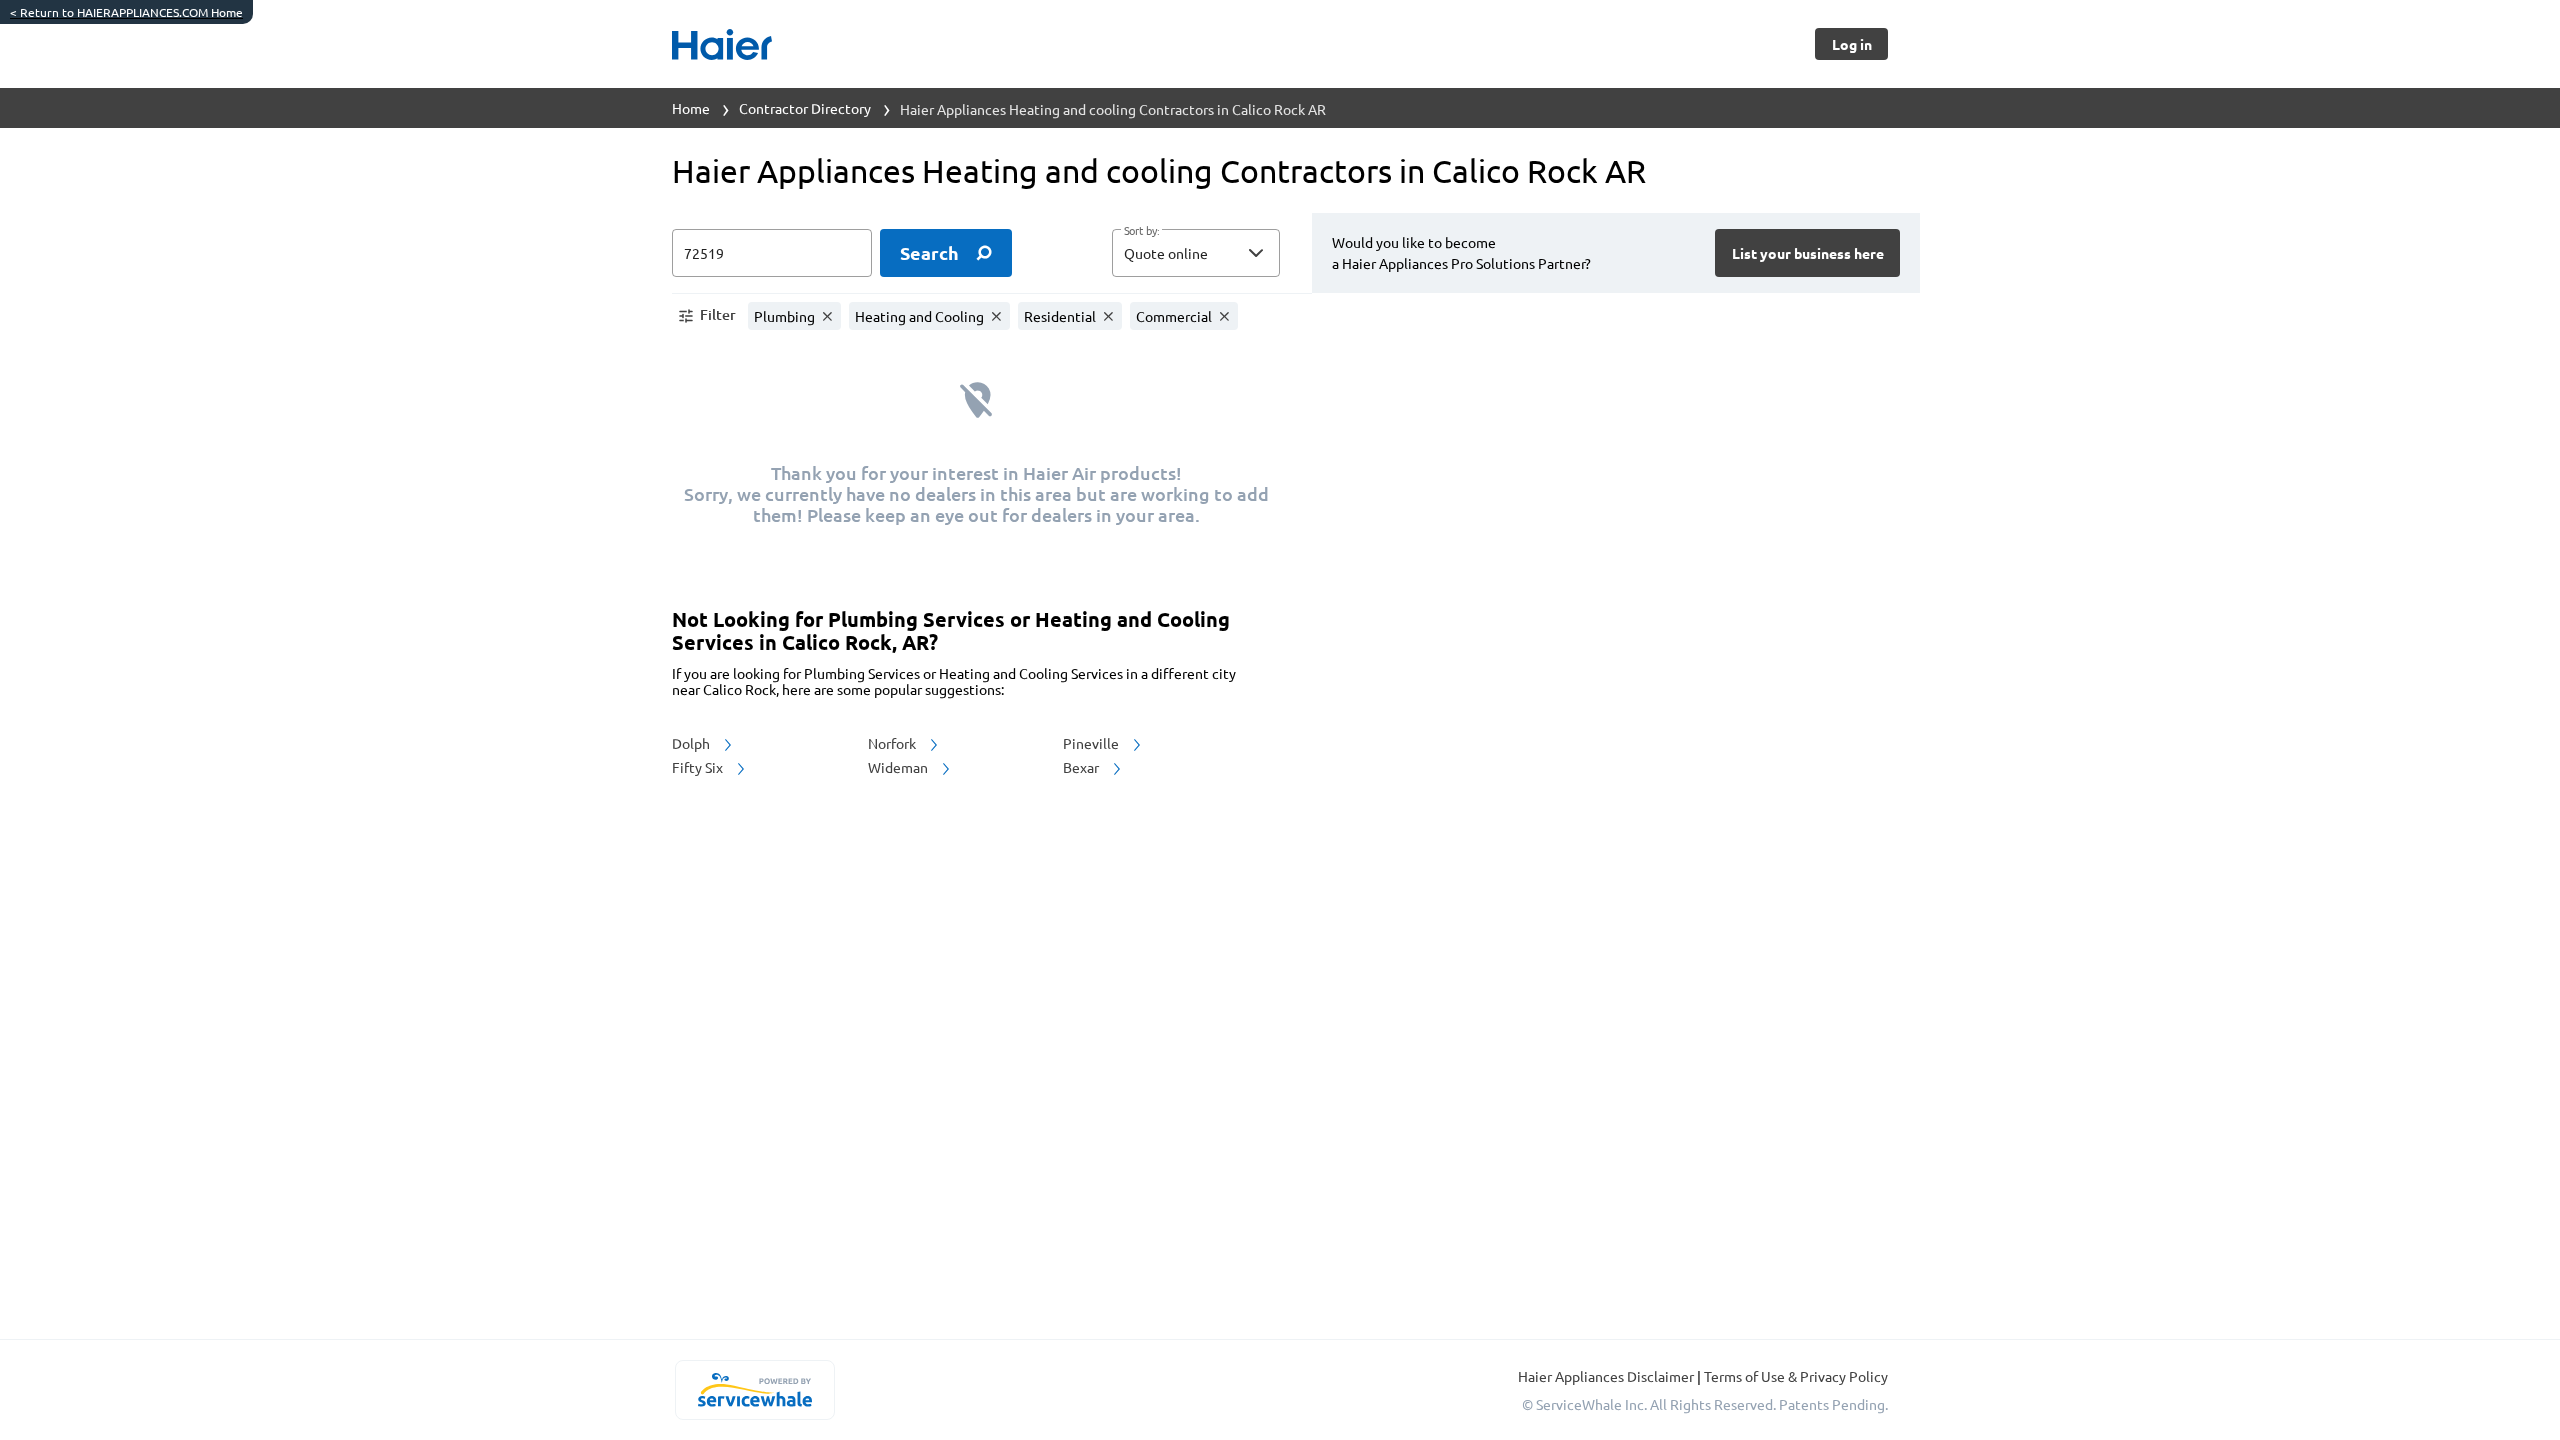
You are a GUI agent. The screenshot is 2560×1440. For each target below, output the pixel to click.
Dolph (692, 743)
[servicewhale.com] (754, 1390)
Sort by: (1141, 231)
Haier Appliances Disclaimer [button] (1607, 1376)
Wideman (899, 767)
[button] (1196, 253)
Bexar (1082, 767)
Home (691, 108)
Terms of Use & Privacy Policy (1796, 1376)
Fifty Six (699, 767)
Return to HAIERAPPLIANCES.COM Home (126, 12)
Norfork (893, 743)
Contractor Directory (805, 108)
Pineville (1092, 743)
